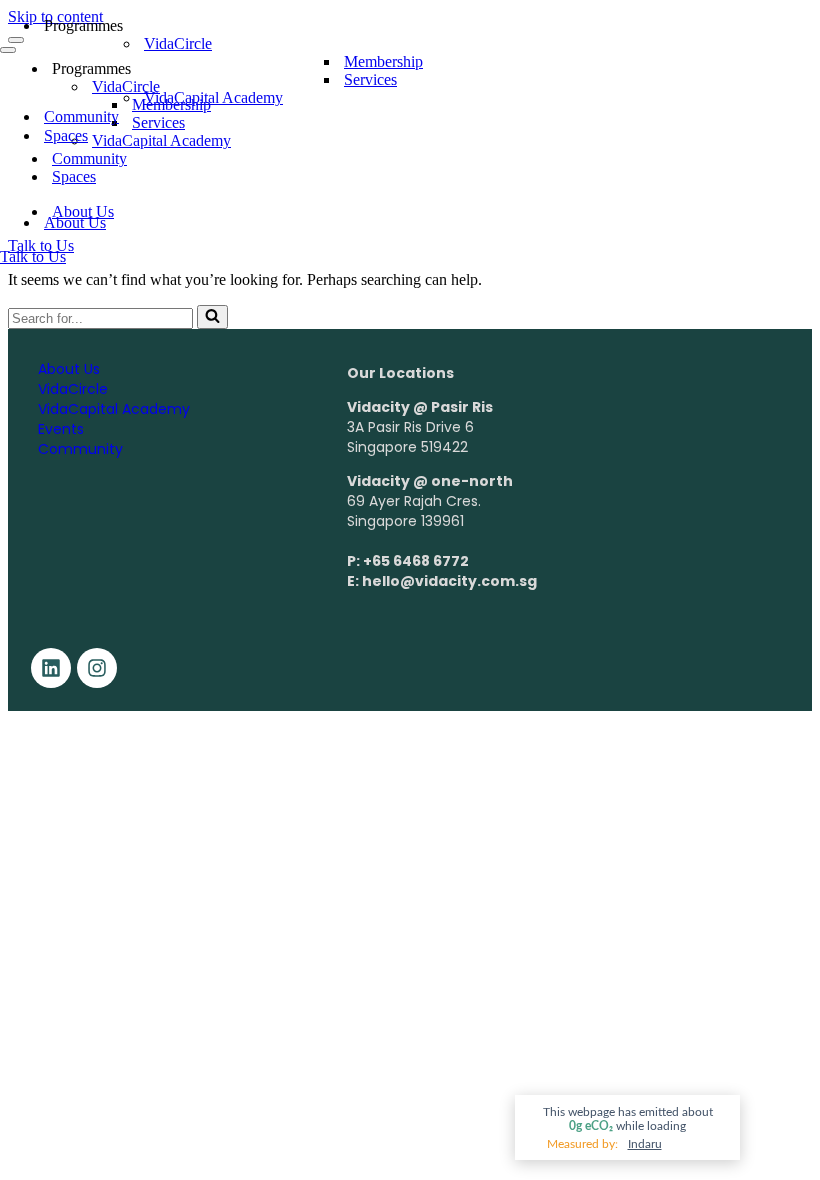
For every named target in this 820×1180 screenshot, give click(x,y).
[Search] (212, 317)
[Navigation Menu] (8, 50)
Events (61, 429)
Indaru (645, 1144)
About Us (75, 222)
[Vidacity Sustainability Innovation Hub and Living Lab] (100, 187)
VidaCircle (73, 389)
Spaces (66, 135)
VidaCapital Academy (213, 97)
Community (81, 116)
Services (370, 79)
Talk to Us (33, 256)
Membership (383, 61)
